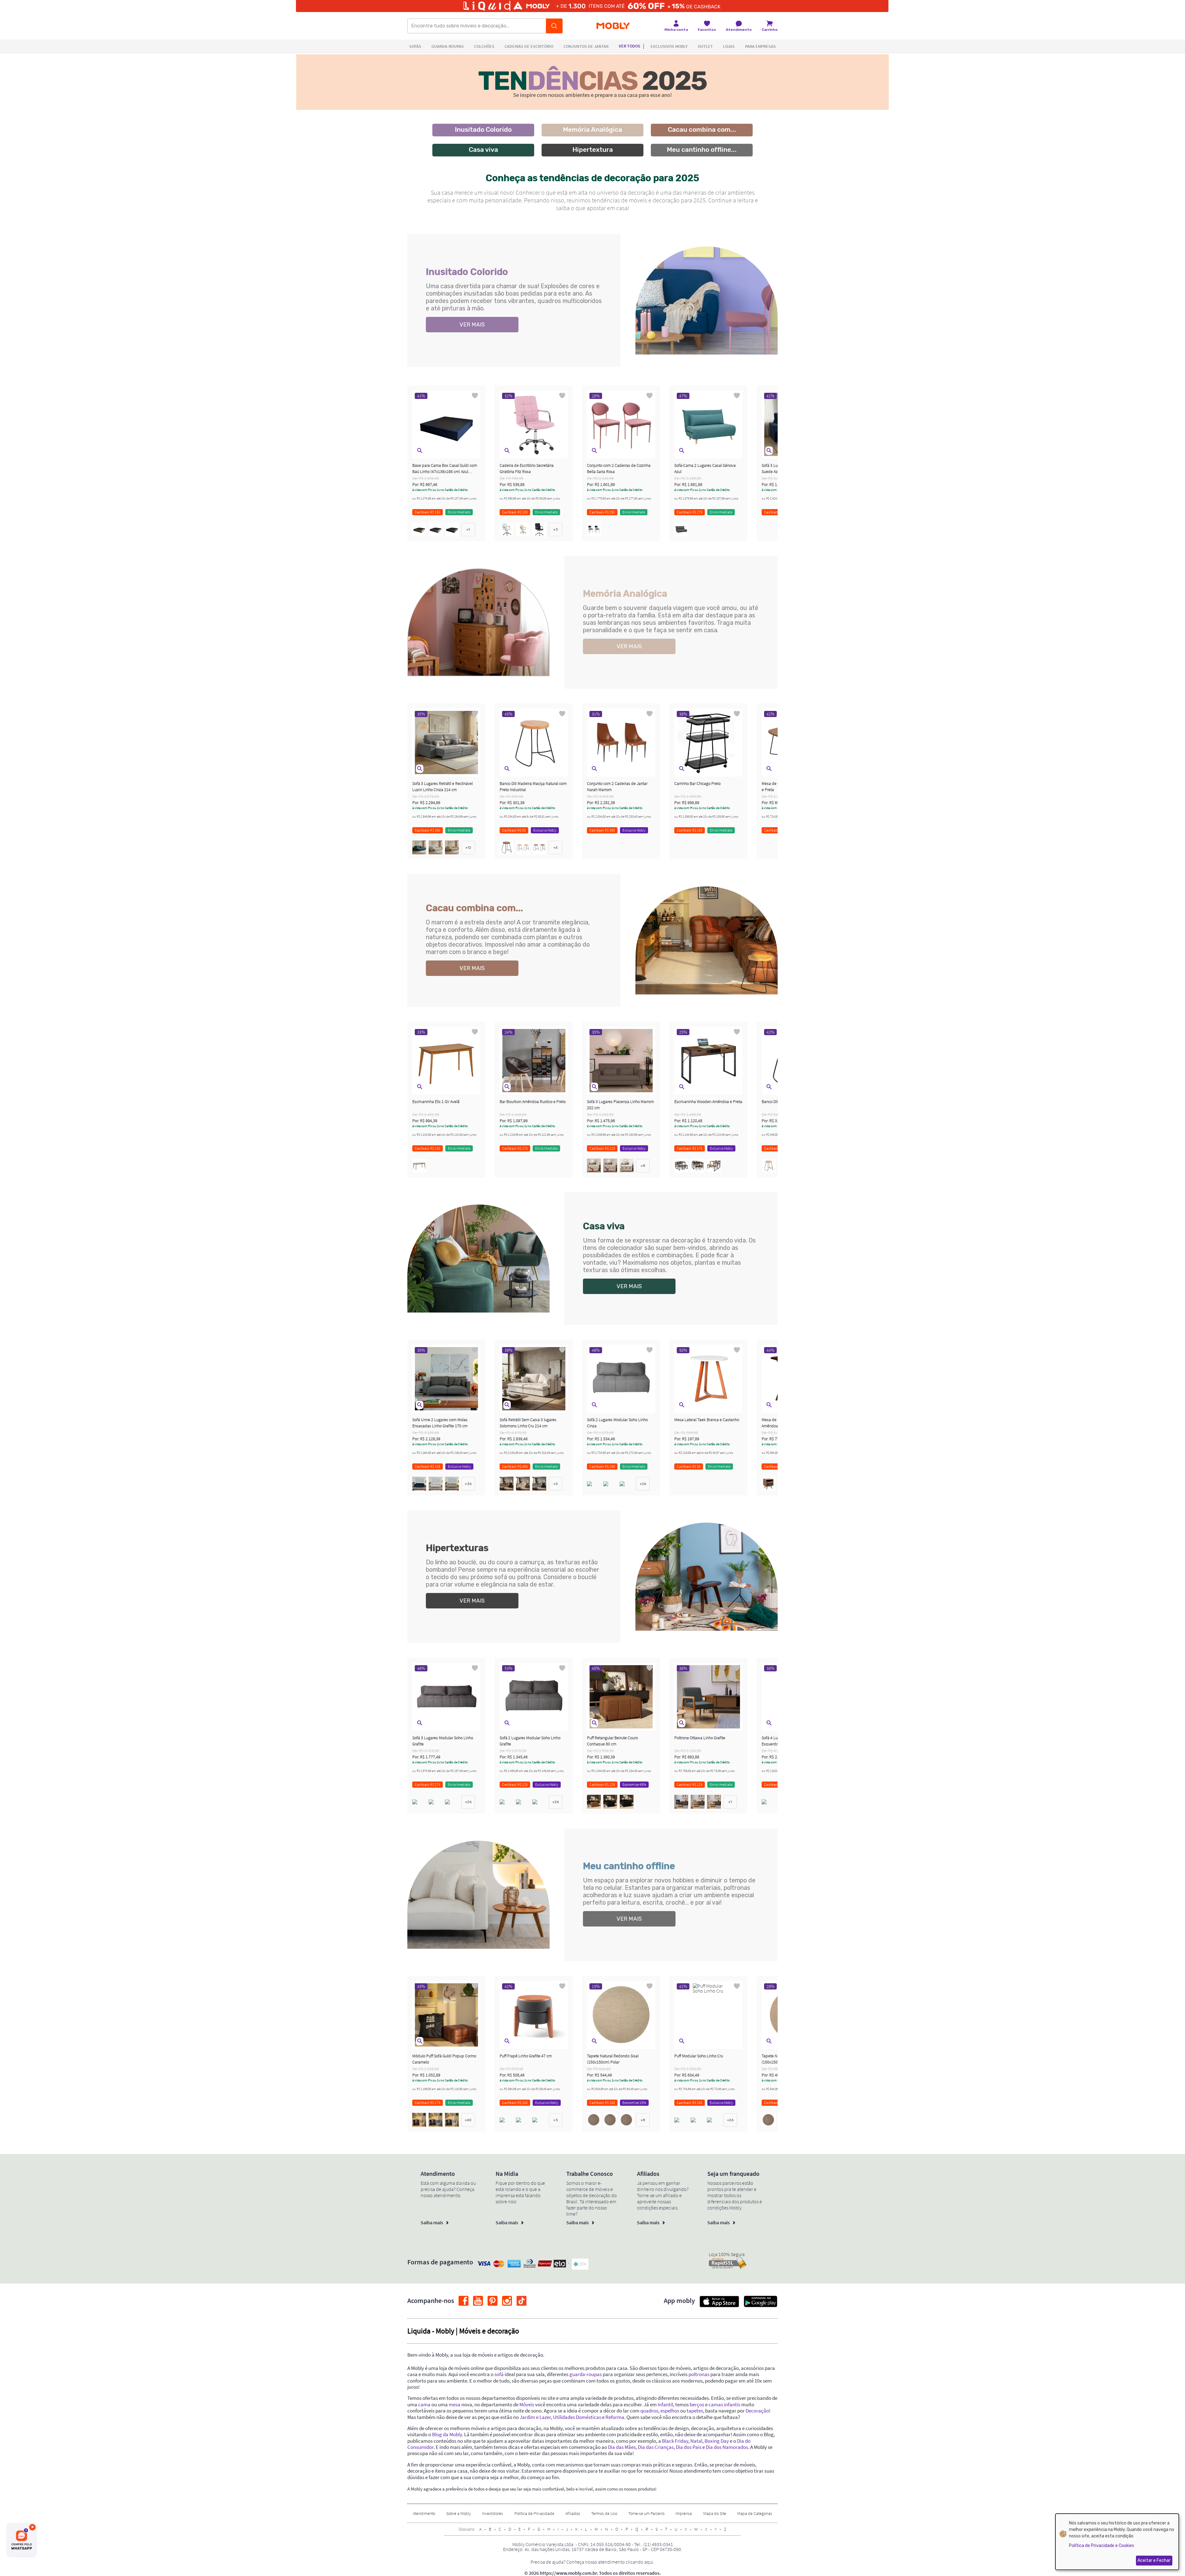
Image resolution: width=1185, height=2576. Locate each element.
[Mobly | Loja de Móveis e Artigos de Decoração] (613, 26)
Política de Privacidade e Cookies (1102, 2546)
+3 (556, 529)
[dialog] (1117, 2542)
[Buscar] (554, 26)
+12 (468, 848)
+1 (468, 529)
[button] (420, 451)
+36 (468, 1484)
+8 (643, 1166)
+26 (643, 1484)
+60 (468, 2120)
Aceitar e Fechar (1154, 2560)
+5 (556, 848)
